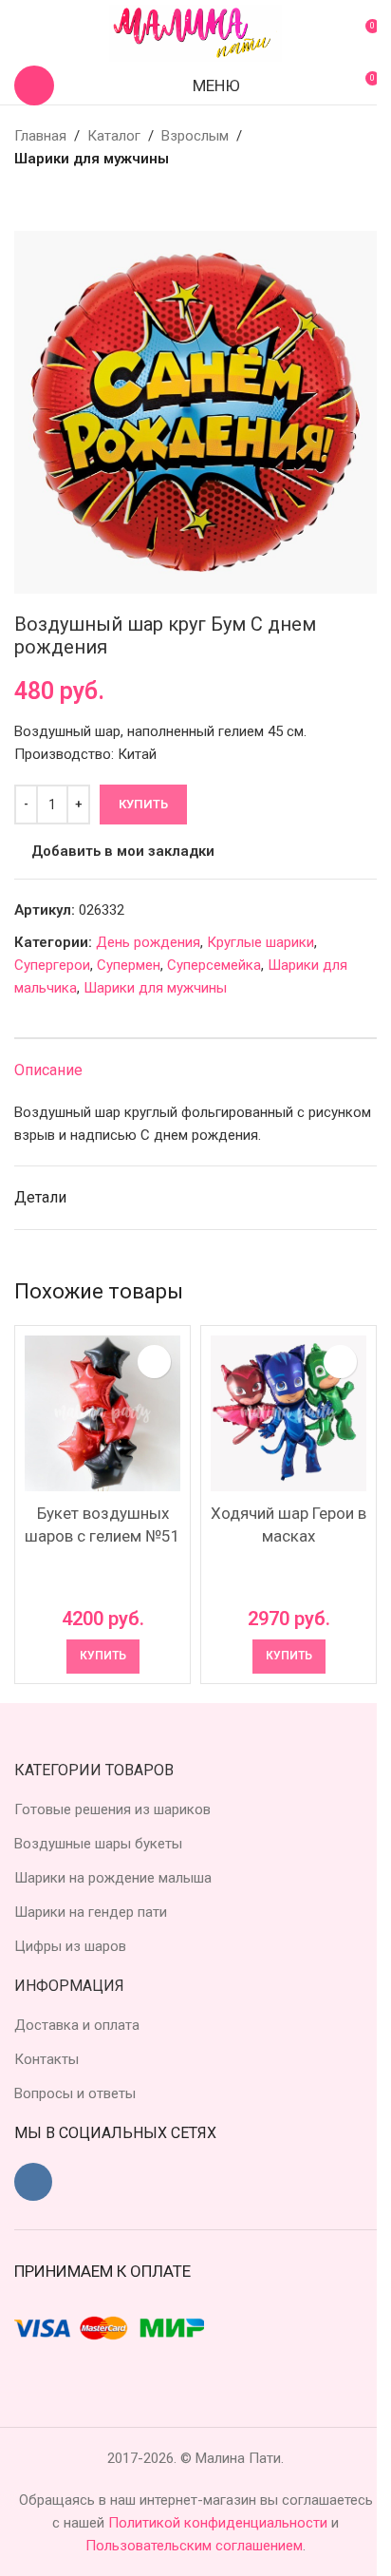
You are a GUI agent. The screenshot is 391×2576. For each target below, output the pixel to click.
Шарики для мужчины (92, 159)
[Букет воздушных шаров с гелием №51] (102, 1413)
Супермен (129, 965)
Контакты (47, 2059)
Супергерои (52, 965)
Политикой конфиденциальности (220, 2523)
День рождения (148, 942)
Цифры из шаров (70, 1946)
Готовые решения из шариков (112, 1809)
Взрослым (195, 136)
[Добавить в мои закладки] (154, 1362)
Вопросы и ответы (75, 2093)
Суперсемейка (214, 965)
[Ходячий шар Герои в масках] (289, 1413)
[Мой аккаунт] (22, 33)
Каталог (114, 136)
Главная (40, 136)
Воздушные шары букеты (98, 1844)
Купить (143, 804)
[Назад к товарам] (48, 200)
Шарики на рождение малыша (113, 1878)
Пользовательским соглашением (194, 2546)
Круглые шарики (261, 942)
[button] (103, 1657)
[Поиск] (34, 85)
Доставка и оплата (77, 2025)
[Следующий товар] (71, 200)
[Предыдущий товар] (26, 200)
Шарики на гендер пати (91, 1912)
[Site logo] (195, 32)
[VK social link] (33, 2182)
